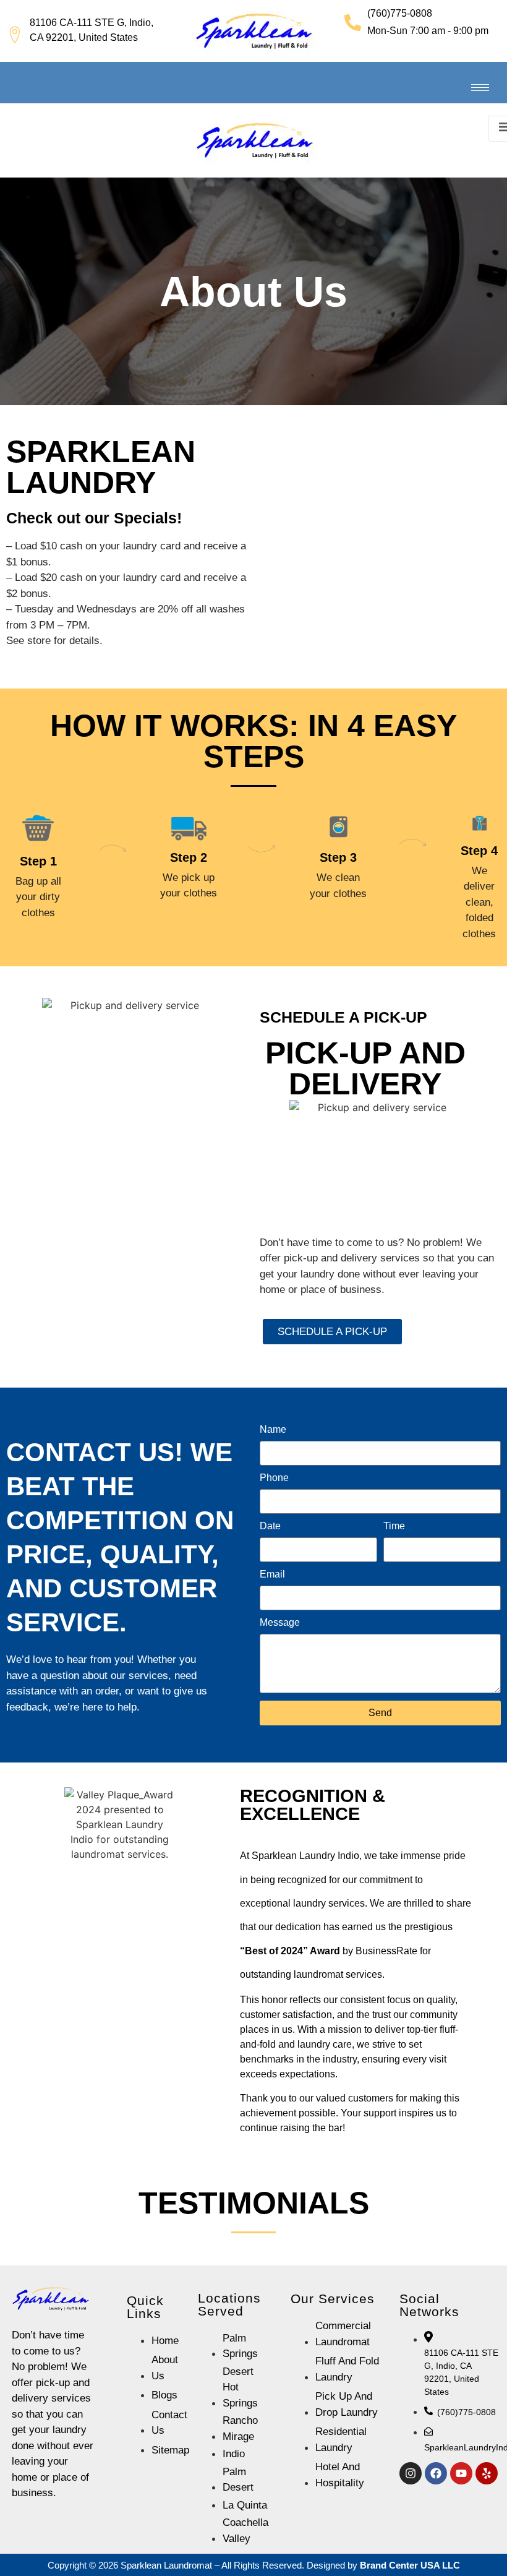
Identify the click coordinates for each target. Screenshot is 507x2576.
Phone (274, 1478)
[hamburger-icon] (480, 88)
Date (270, 1526)
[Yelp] (487, 2473)
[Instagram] (411, 2473)
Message (280, 1623)
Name (273, 1430)
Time (394, 1526)
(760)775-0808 (400, 13)
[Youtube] (461, 2473)
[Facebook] (436, 2473)
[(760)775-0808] (353, 23)
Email (272, 1574)
